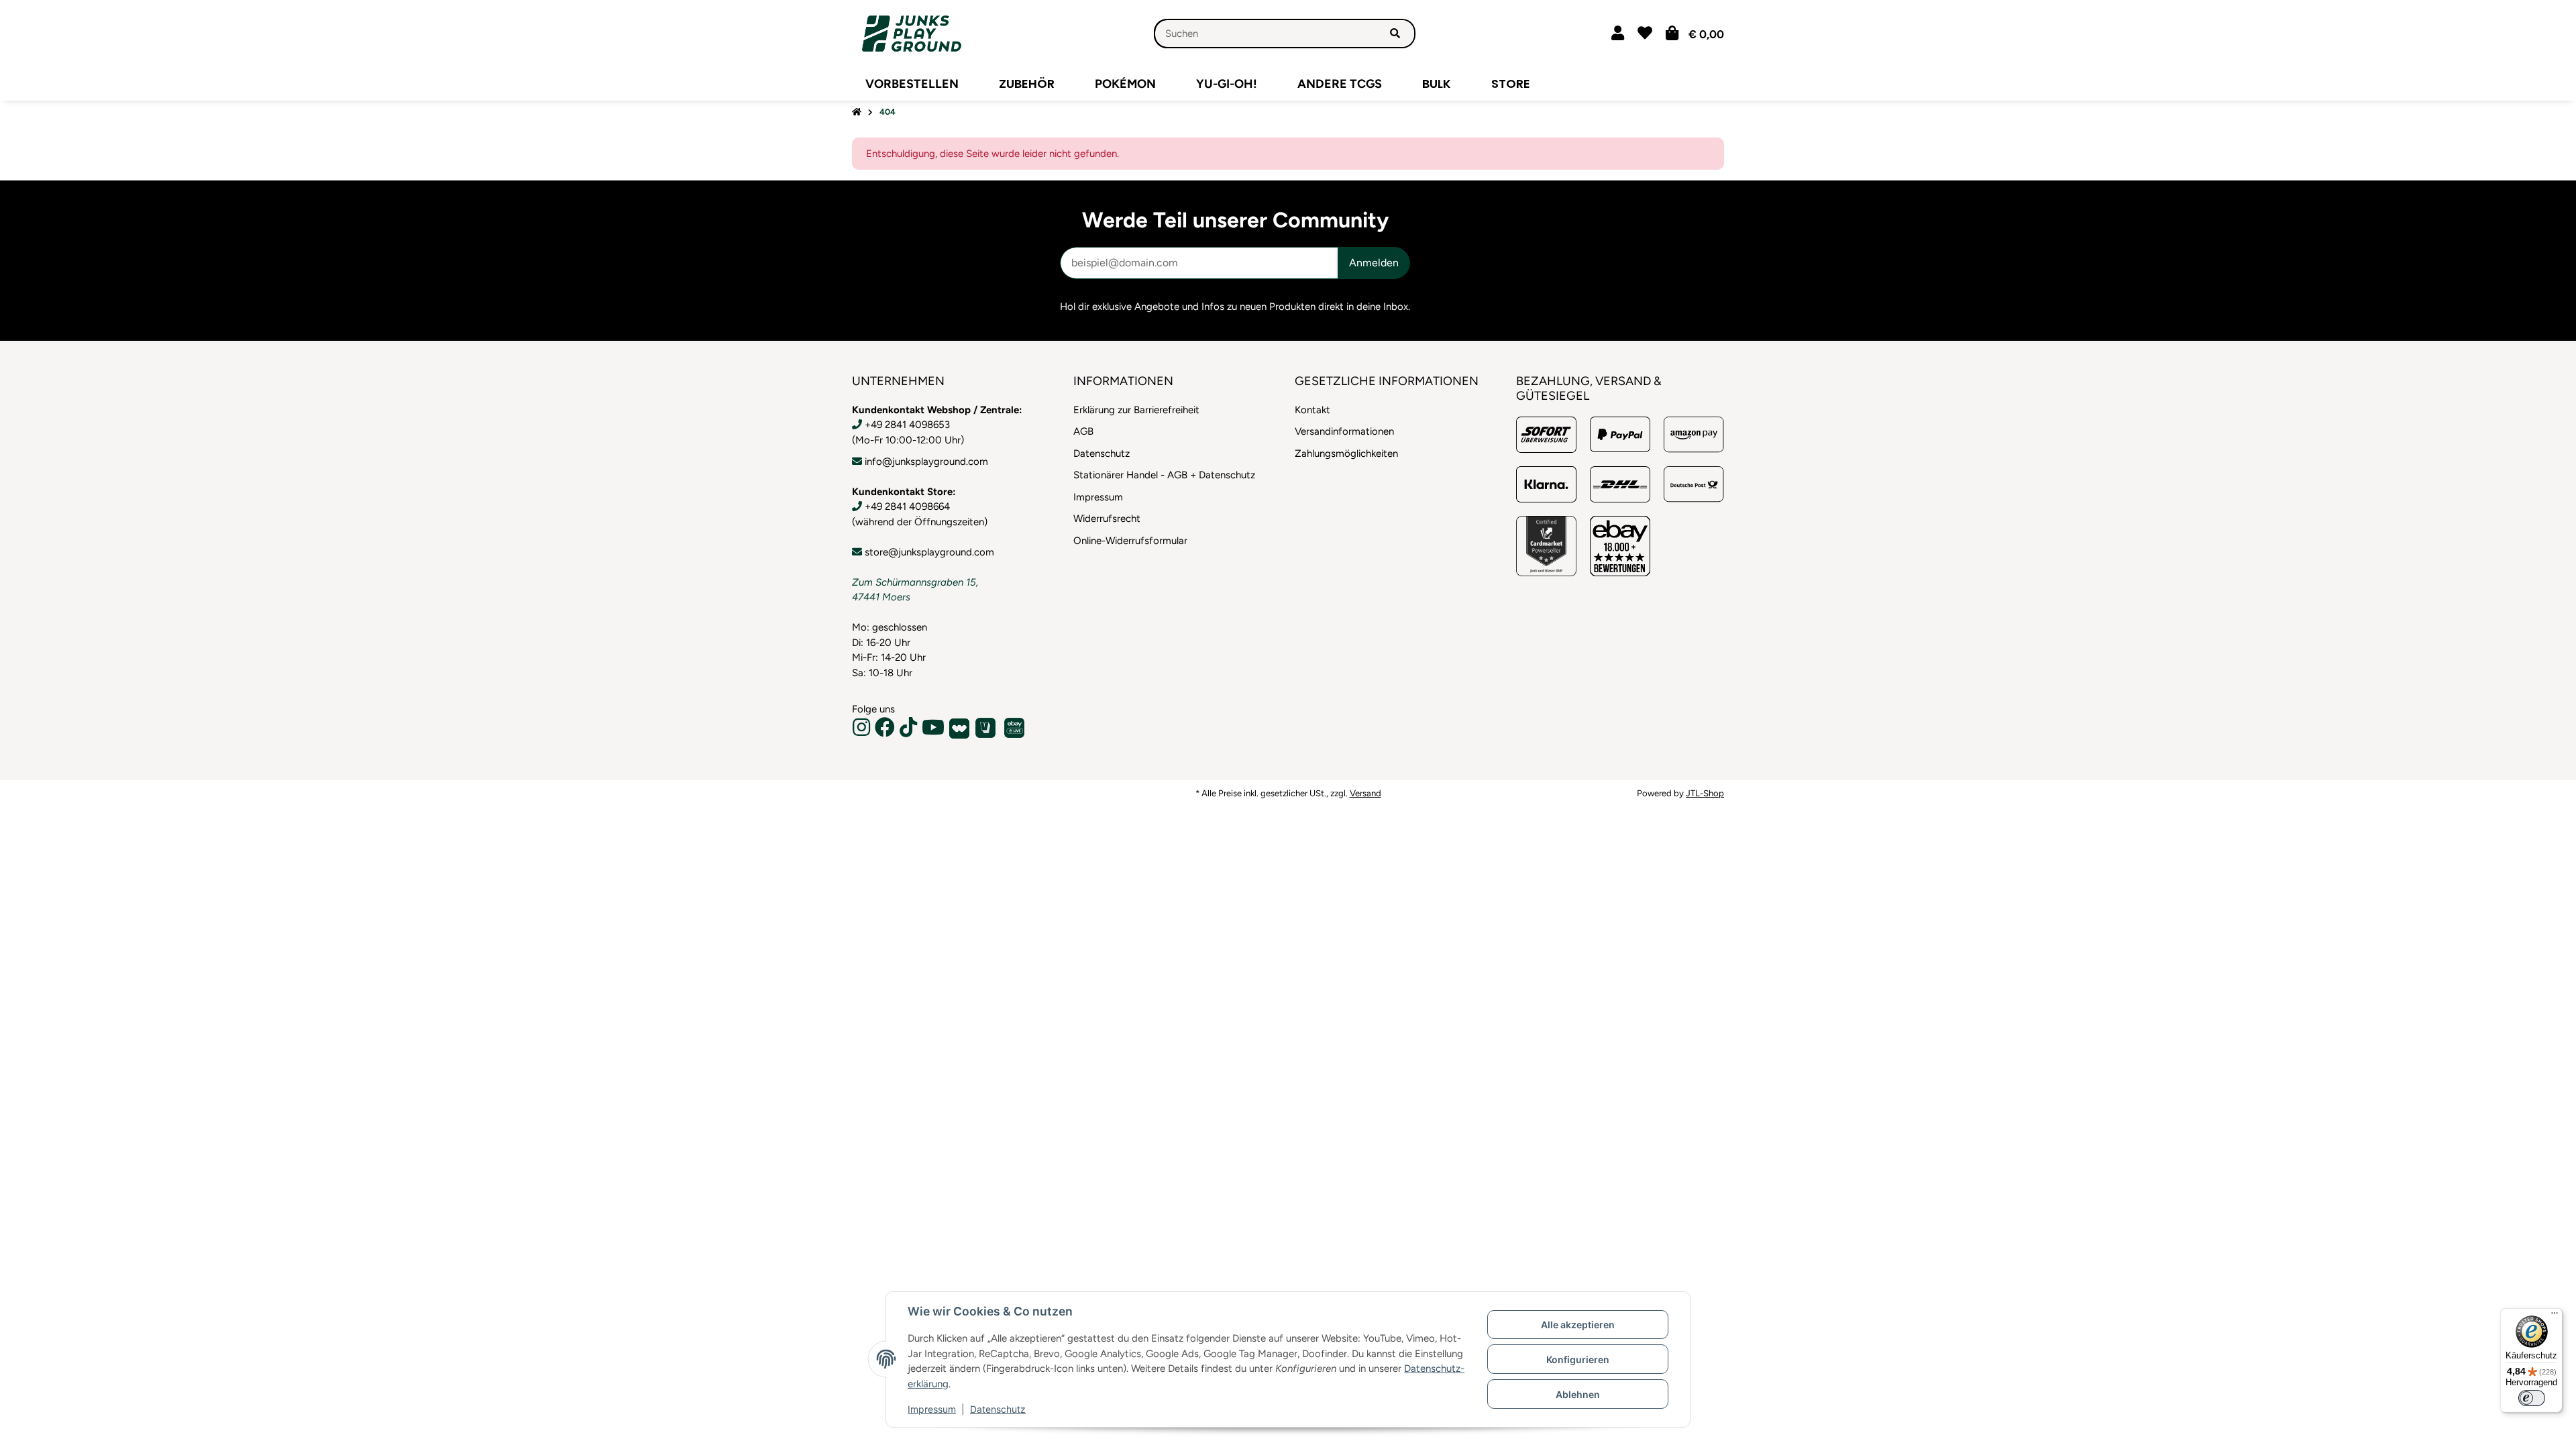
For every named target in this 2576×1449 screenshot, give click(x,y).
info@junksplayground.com (926, 462)
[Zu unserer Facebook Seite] (887, 731)
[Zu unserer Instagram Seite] (863, 731)
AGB (1083, 431)
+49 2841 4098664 (907, 506)
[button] (1618, 33)
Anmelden (1374, 263)
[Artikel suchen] (1395, 34)
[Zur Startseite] (857, 112)
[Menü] (2555, 1316)
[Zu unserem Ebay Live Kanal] (1016, 727)
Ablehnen (1578, 1394)
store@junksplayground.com (929, 552)
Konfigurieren (1578, 1359)
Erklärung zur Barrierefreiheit (1136, 410)
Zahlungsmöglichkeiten (1346, 453)
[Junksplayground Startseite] (912, 33)
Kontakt (1312, 410)
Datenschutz (998, 1409)
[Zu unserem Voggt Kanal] (987, 727)
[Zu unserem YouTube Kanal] (935, 731)
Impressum (932, 1409)
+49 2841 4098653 (907, 425)
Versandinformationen (1344, 431)
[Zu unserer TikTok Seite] (910, 731)
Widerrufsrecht (1107, 519)
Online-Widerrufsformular (1130, 541)
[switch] (2532, 1398)
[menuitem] (912, 84)
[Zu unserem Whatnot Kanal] (961, 727)
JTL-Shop (1705, 793)
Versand (1365, 793)
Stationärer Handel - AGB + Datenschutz (1164, 475)
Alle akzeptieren (1578, 1325)
